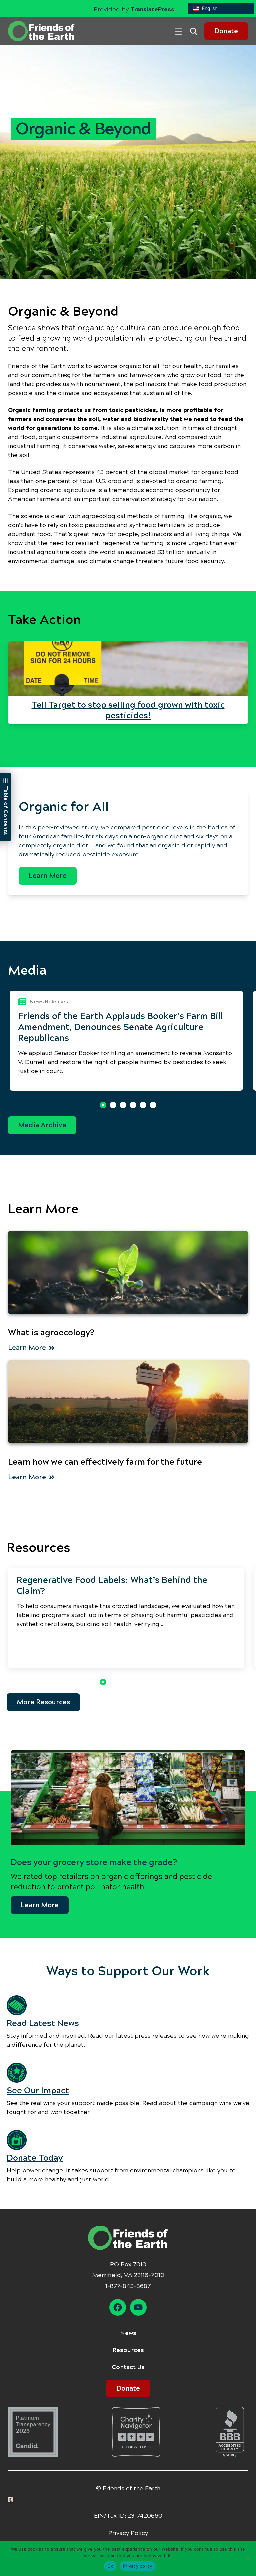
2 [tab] (113, 1105)
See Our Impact (38, 2090)
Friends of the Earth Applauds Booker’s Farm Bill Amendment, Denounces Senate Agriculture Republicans (120, 1027)
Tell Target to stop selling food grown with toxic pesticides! (128, 710)
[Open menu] (178, 31)
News (128, 2333)
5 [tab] (143, 1105)
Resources (128, 2350)
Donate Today (35, 2158)
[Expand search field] (196, 31)
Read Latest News (43, 2023)
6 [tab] (153, 1105)
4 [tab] (133, 1105)
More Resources (43, 1702)
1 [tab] (103, 1105)
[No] (248, 2558)
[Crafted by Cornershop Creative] (12, 2500)
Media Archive (42, 1125)
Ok (110, 2566)
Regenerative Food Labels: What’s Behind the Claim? (112, 1585)
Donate (226, 31)
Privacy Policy (128, 2533)
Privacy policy (138, 2566)
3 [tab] (123, 1105)
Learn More (48, 876)
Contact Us (128, 2367)
